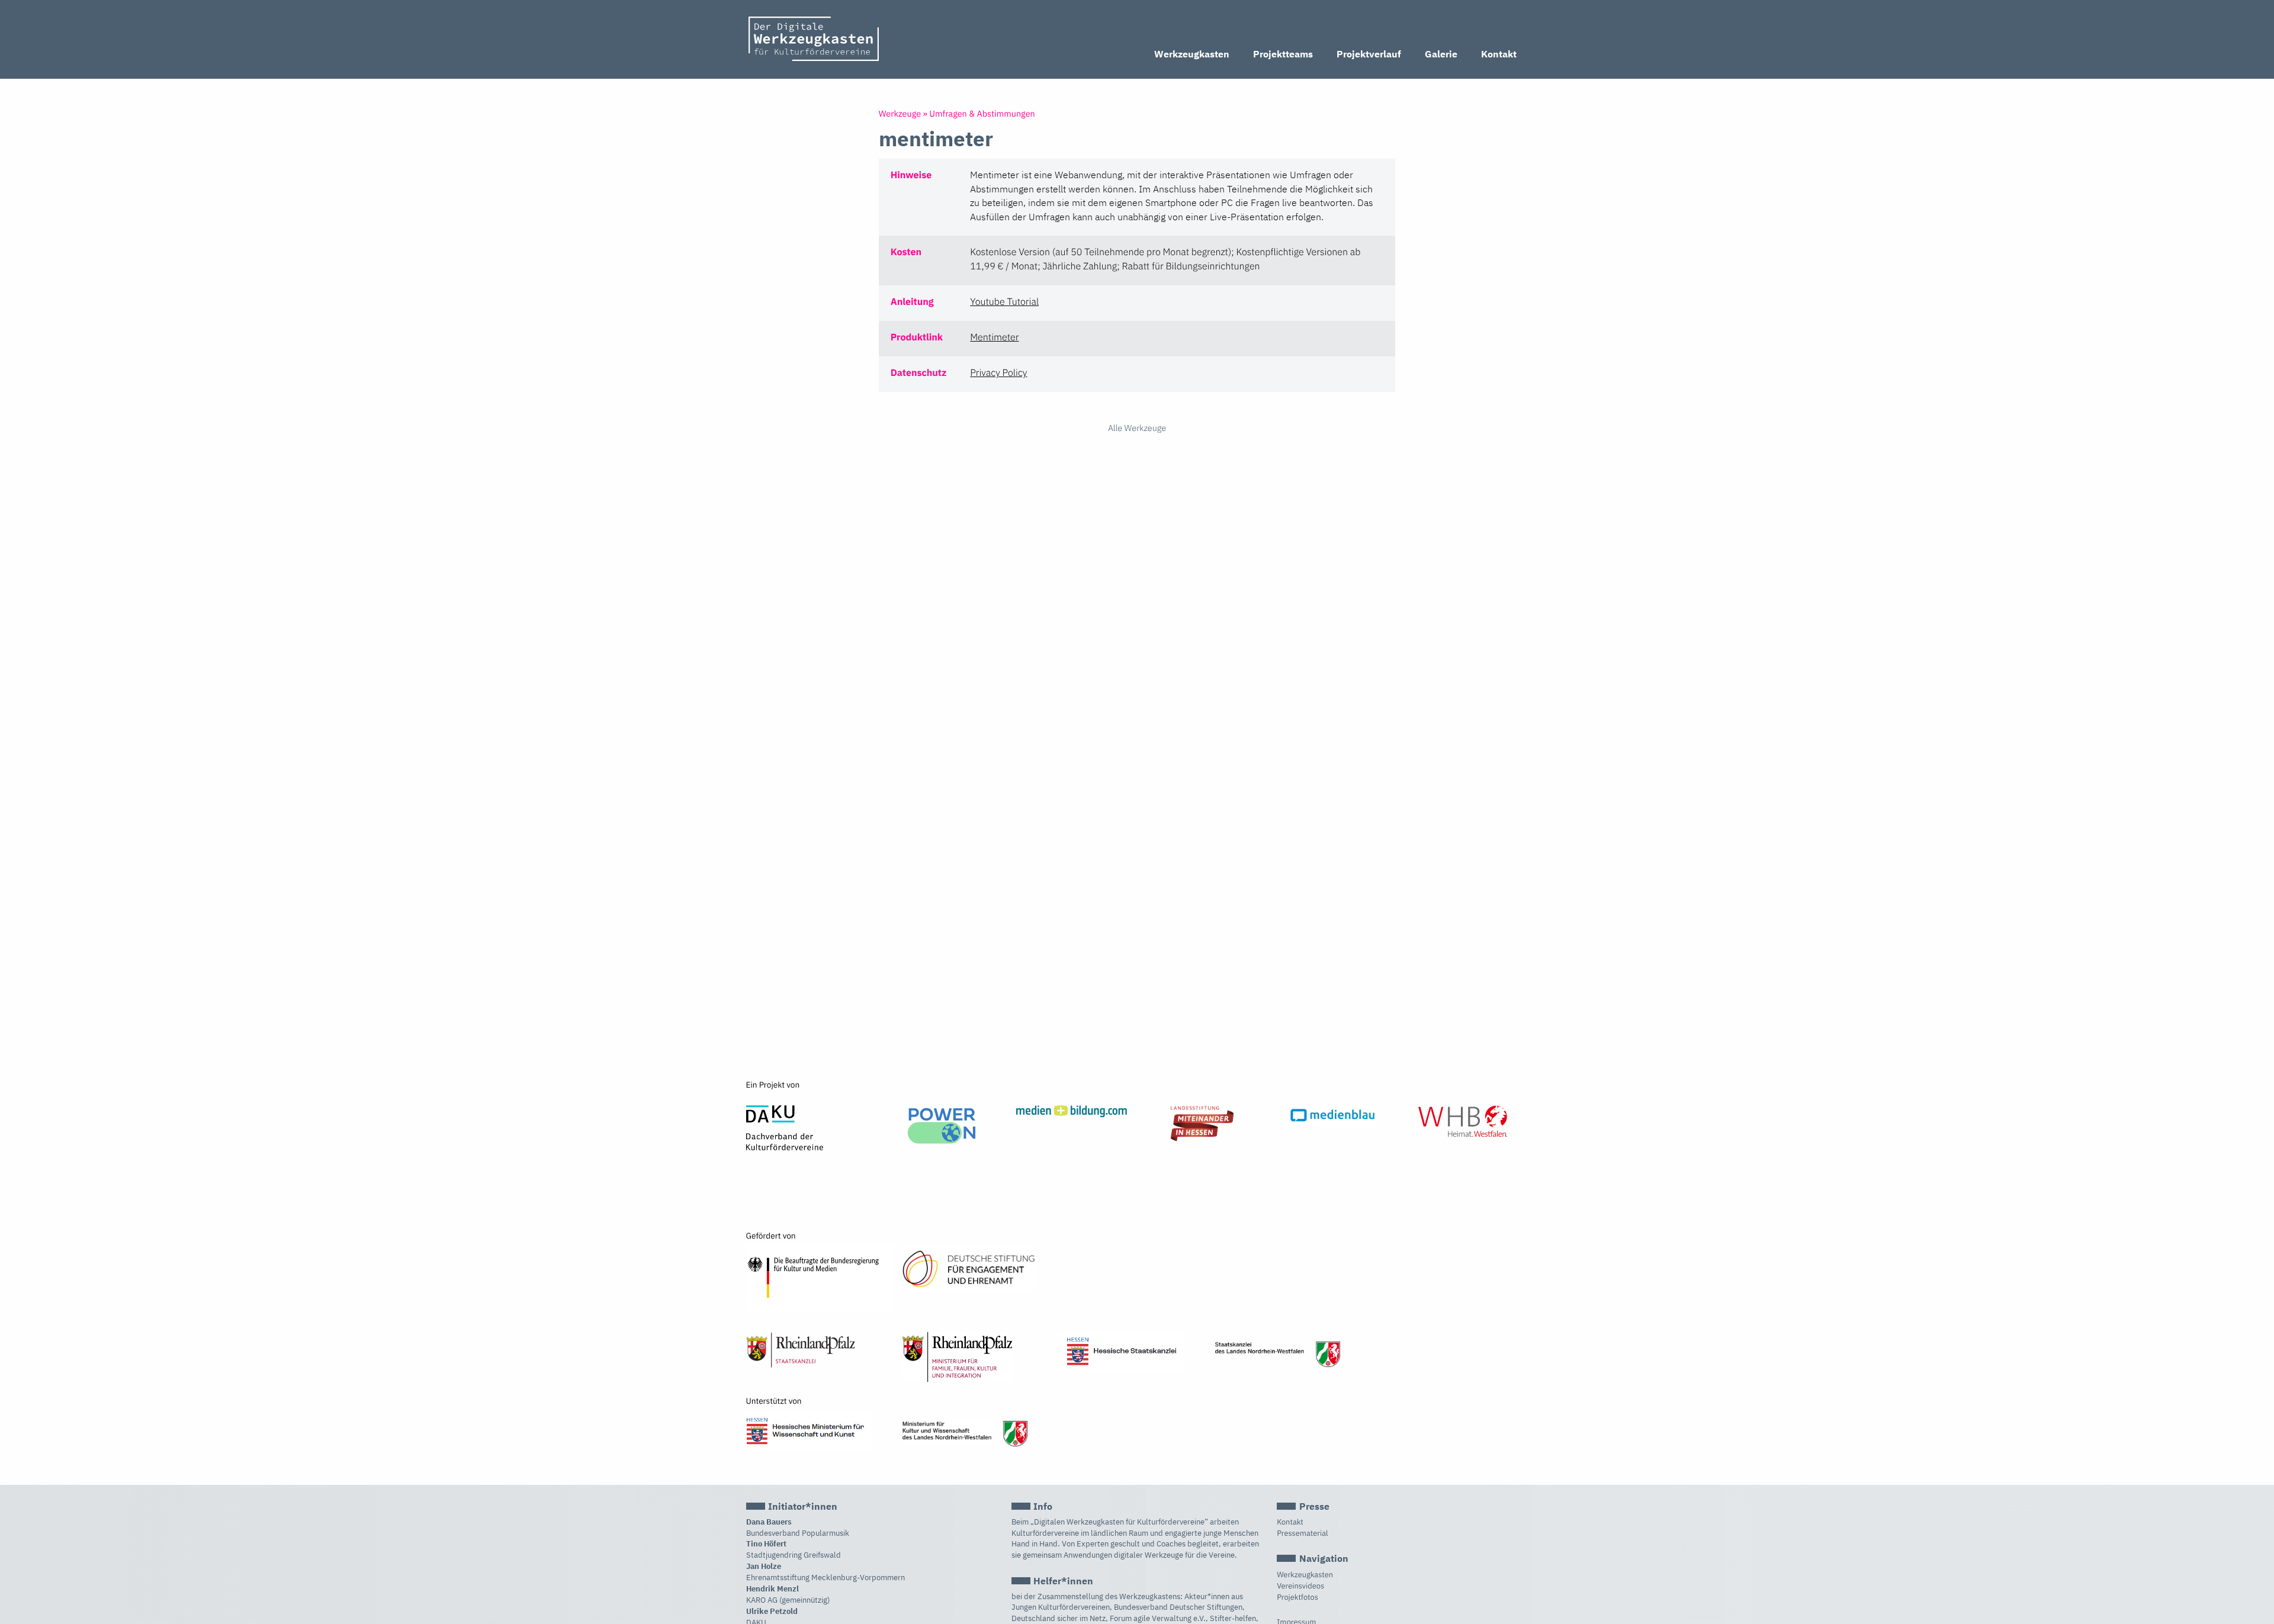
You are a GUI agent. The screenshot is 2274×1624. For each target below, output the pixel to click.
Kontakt (1499, 54)
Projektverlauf (1369, 54)
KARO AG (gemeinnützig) (788, 1600)
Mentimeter (994, 337)
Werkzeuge (900, 113)
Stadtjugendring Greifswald (794, 1555)
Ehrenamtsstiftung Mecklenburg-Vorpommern (826, 1578)
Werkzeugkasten (1192, 54)
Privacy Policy (998, 373)
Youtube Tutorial (1004, 302)
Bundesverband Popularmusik (798, 1533)
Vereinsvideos (1300, 1586)
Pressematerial (1302, 1533)
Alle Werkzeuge (1137, 428)
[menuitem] (1192, 55)
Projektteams (1283, 54)
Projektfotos (1297, 1597)
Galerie (1441, 54)
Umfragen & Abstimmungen (982, 113)
